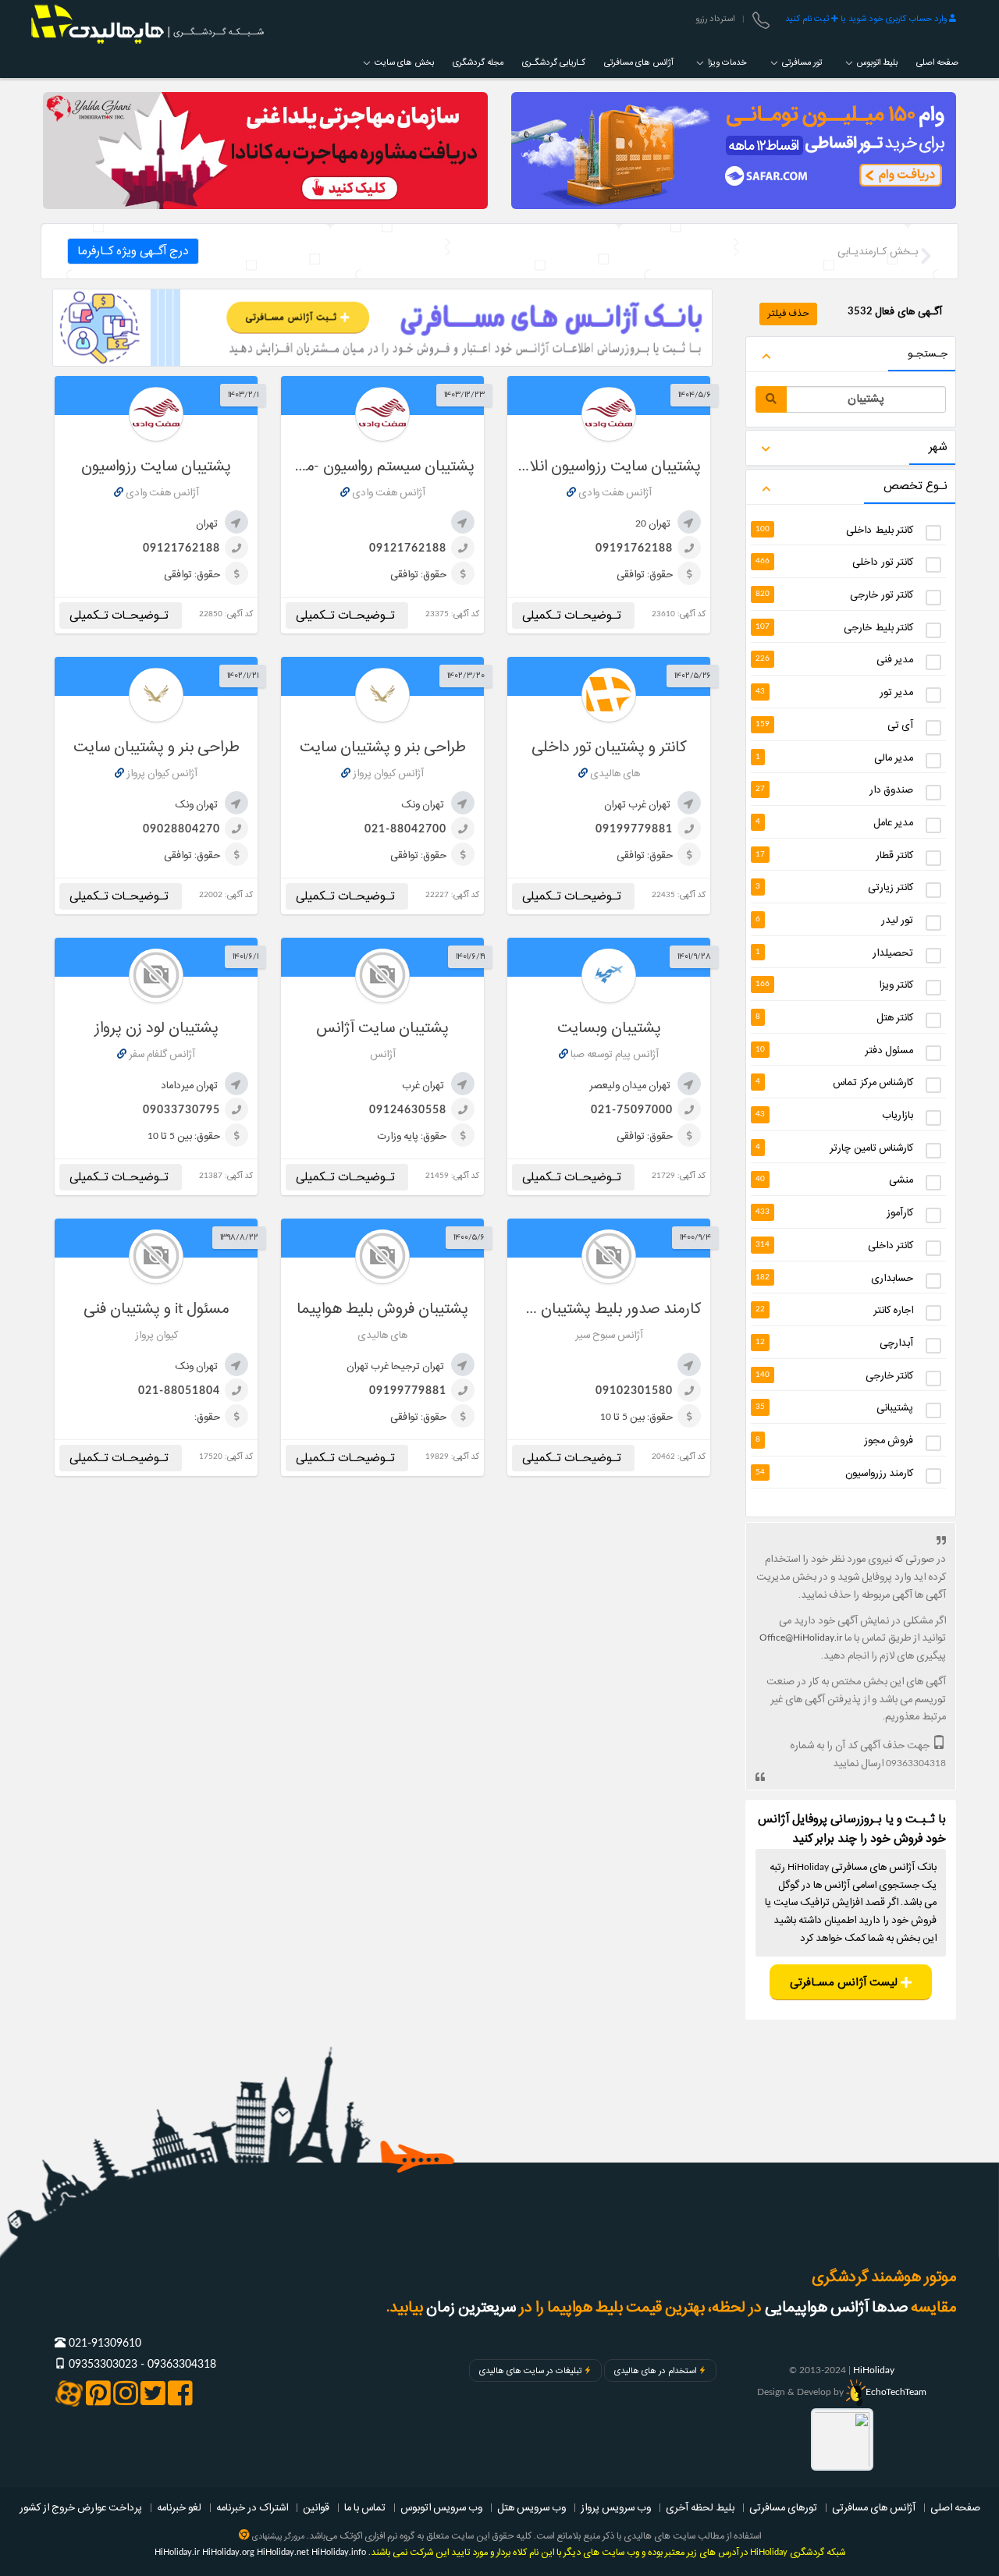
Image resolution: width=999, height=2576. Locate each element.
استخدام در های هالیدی (655, 2371)
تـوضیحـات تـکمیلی (573, 616)
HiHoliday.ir (177, 2552)
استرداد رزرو (715, 19)
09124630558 (408, 1110)
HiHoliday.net (283, 2552)
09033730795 (181, 1110)
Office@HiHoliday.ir (801, 1637)
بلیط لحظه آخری (700, 2507)
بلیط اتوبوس (876, 62)
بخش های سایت (403, 62)
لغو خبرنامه (179, 2507)
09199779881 (634, 829)
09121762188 (408, 548)
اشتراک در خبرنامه (252, 2507)
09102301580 (634, 1391)
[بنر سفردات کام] (734, 151)
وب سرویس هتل (531, 2507)
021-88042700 (405, 829)
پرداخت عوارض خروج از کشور (81, 2507)
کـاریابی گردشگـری (554, 62)
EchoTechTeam (896, 2392)
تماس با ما (365, 2507)
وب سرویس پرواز (616, 2507)
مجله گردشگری (478, 62)
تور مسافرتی (801, 62)
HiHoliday (874, 2370)
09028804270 (181, 829)
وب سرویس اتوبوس (441, 2507)
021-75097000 (632, 1110)
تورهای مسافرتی (783, 2507)
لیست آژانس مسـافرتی (845, 1983)
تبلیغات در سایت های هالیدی (530, 2371)
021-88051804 (179, 1391)
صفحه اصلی (937, 62)
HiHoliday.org (228, 2552)
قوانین (316, 2507)
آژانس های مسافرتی (638, 62)
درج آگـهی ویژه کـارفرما (133, 251)
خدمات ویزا (726, 62)
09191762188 (634, 548)
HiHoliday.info (339, 2552)
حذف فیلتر (788, 313)
